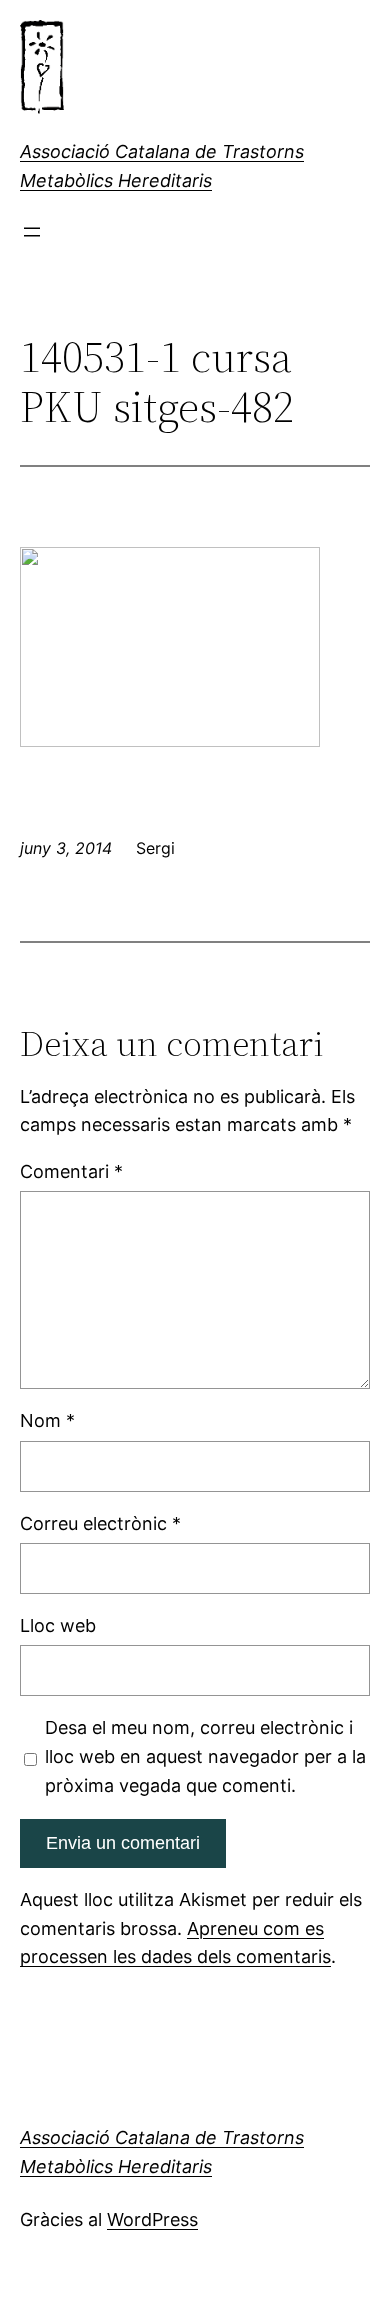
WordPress (152, 2219)
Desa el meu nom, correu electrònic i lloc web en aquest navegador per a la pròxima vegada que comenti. (205, 1756)
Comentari (71, 1171)
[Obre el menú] (32, 232)
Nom (47, 1420)
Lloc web (58, 1625)
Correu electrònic (100, 1523)
